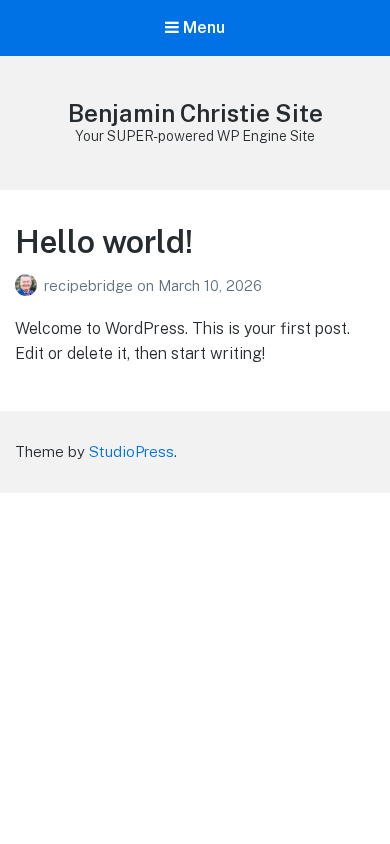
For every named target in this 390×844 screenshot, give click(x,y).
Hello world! (104, 241)
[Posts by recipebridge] (29, 285)
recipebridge (90, 285)
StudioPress (131, 451)
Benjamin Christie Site (195, 113)
